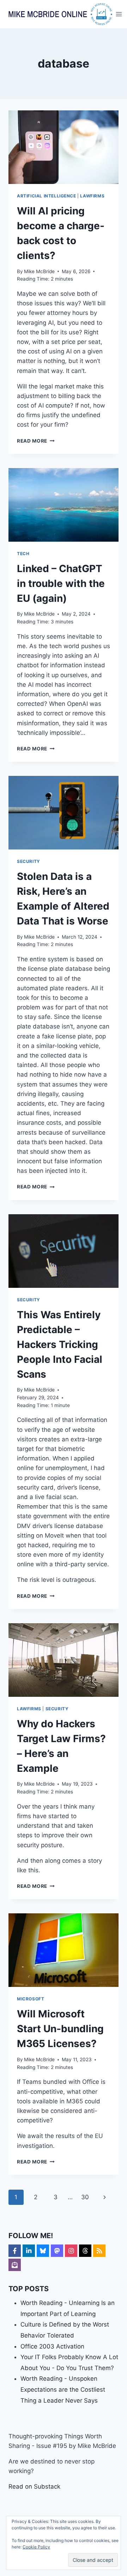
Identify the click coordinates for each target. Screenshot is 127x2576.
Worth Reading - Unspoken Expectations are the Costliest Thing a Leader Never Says (63, 2389)
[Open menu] (119, 14)
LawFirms (92, 196)
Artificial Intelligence (47, 196)
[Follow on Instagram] (71, 2251)
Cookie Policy (36, 2547)
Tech (23, 554)
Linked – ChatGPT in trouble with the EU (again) (61, 583)
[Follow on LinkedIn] (29, 2251)
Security (29, 861)
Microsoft (31, 1999)
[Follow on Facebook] (15, 2251)
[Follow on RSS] (99, 2251)
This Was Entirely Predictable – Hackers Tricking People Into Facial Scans (60, 1344)
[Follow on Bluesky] (43, 2251)
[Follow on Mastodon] (57, 2251)
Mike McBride (39, 271)
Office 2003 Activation (52, 2346)
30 (85, 2197)
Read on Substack (34, 2486)
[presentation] (64, 147)
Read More (36, 441)
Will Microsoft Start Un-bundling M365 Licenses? (60, 2029)
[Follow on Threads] (85, 2251)
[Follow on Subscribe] (15, 2265)
